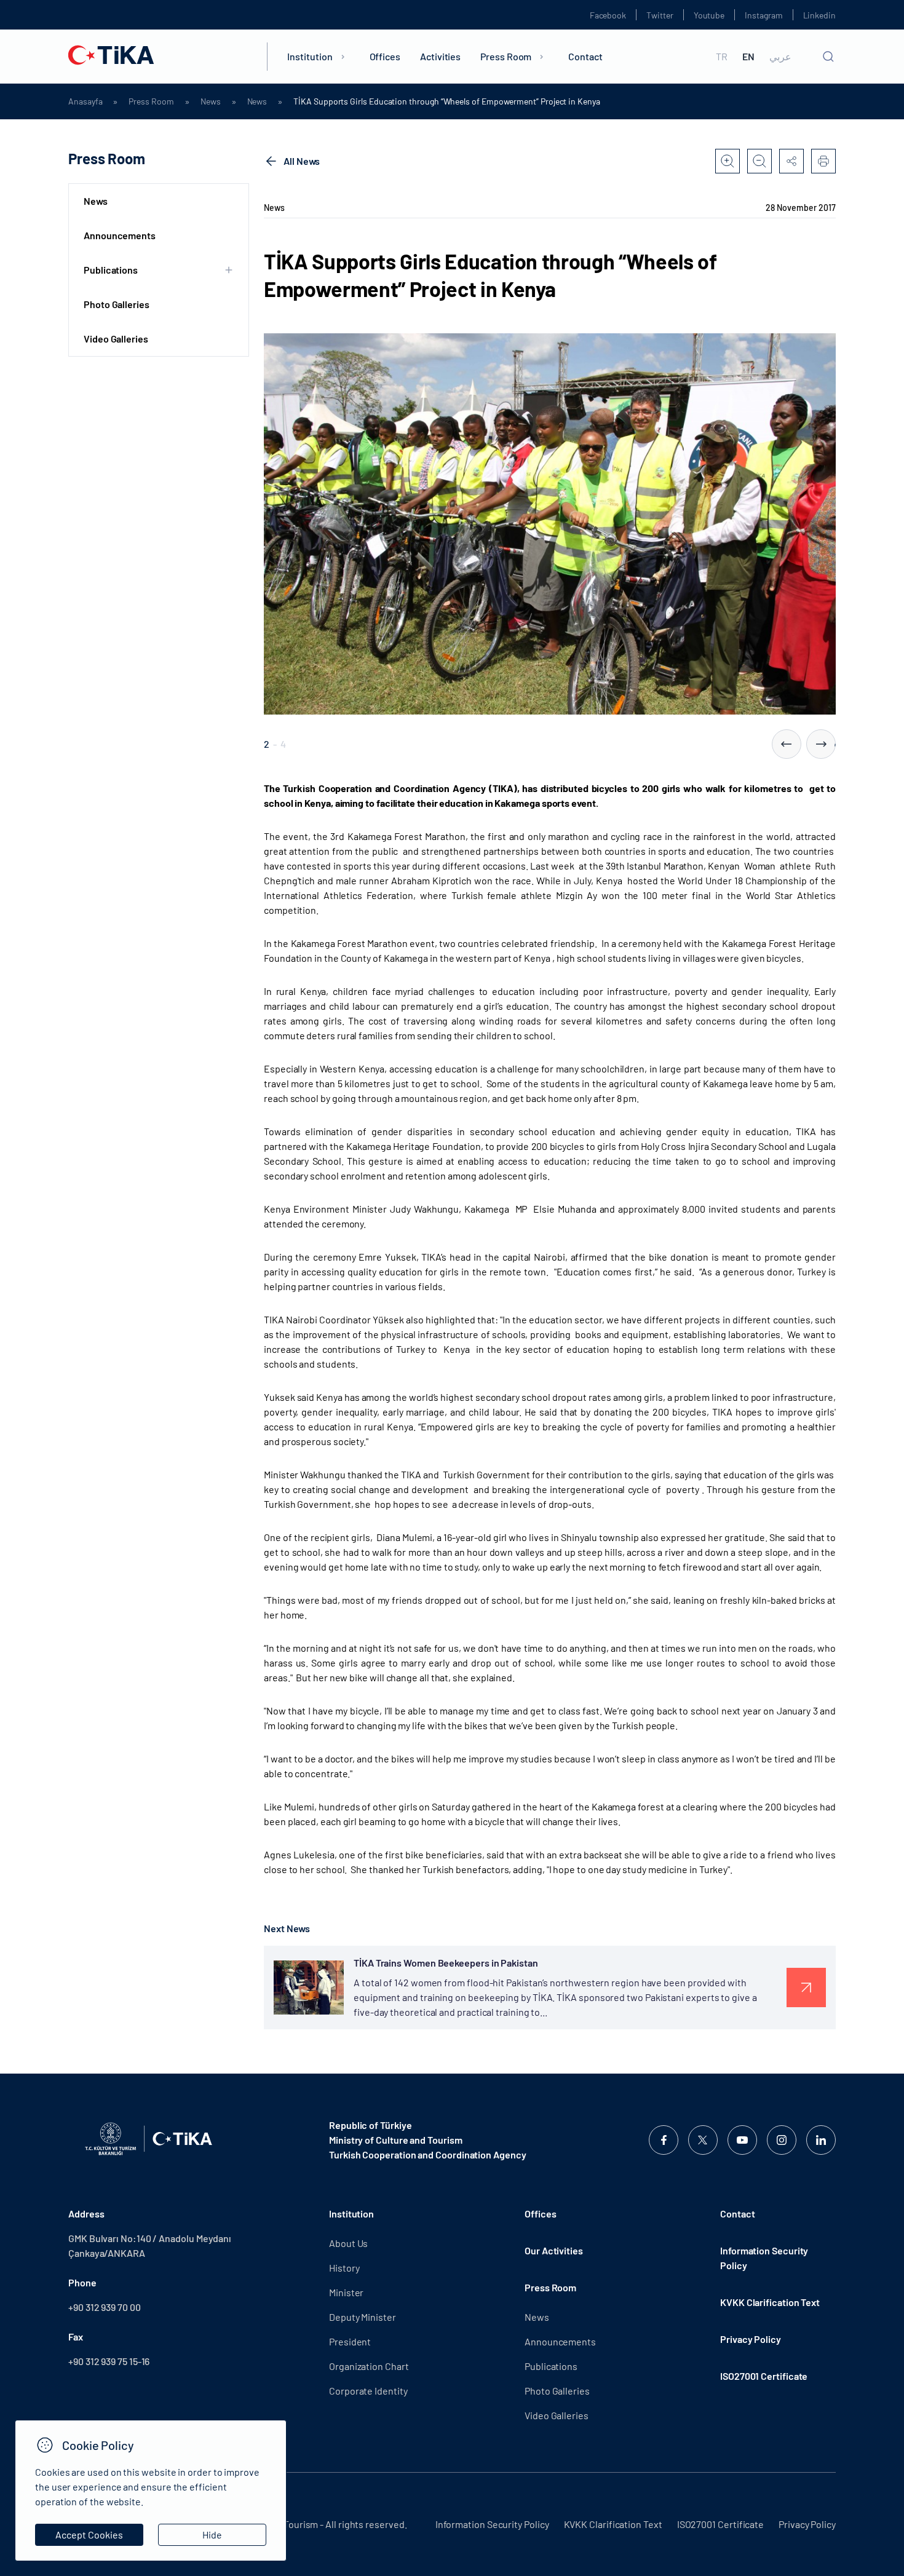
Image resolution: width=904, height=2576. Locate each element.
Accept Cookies (89, 2534)
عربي (780, 57)
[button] (787, 744)
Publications (551, 2366)
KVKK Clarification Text (770, 2302)
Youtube (709, 15)
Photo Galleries (117, 304)
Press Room (506, 56)
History (344, 2268)
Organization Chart (369, 2366)
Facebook (608, 15)
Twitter (660, 15)
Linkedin (819, 15)
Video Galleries (116, 339)
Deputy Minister (363, 2317)
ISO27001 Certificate (764, 2376)
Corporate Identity (368, 2391)
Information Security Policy (764, 2258)
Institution (310, 56)
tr (722, 57)
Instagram (763, 15)
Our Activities (554, 2250)
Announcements (120, 235)
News (211, 101)
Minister (346, 2292)
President (350, 2341)
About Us (348, 2243)
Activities (440, 56)
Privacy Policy (751, 2339)
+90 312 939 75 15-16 (109, 2361)
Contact (585, 56)
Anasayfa (85, 101)
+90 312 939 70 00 (105, 2307)
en (748, 57)
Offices (385, 56)
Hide (212, 2534)
